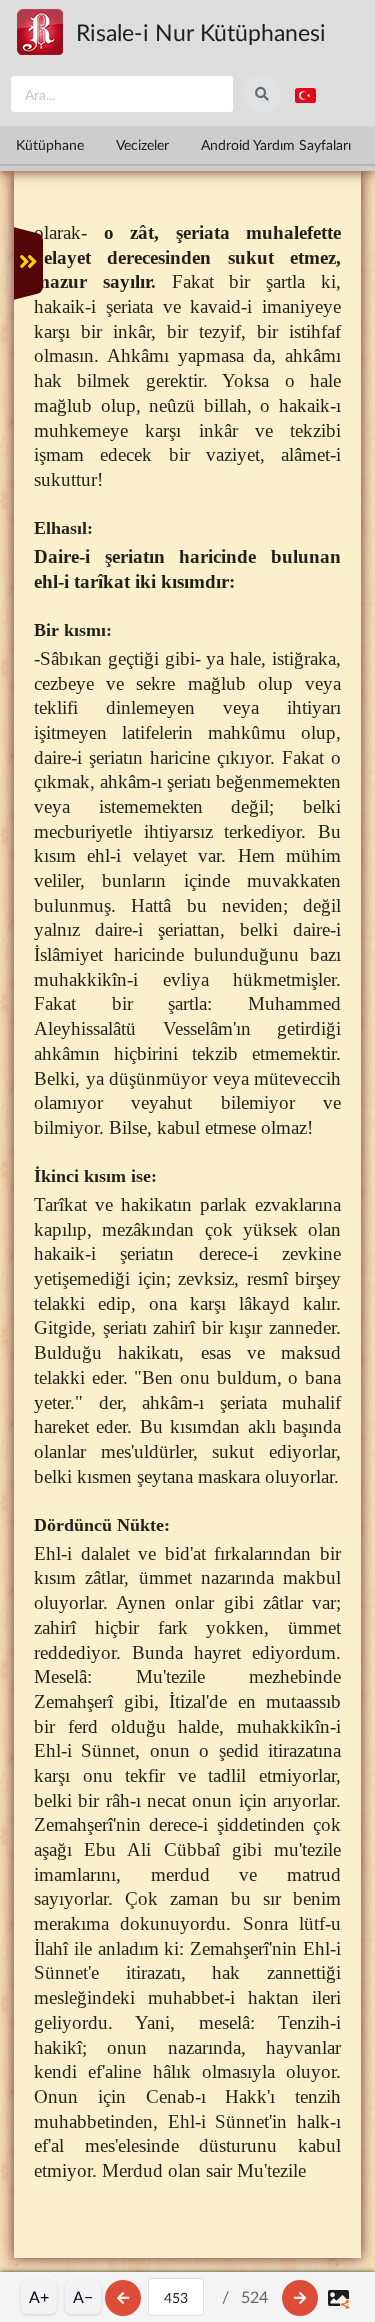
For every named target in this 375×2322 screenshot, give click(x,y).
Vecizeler (142, 144)
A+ (39, 2296)
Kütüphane (50, 144)
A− (83, 2296)
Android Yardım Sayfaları (276, 144)
